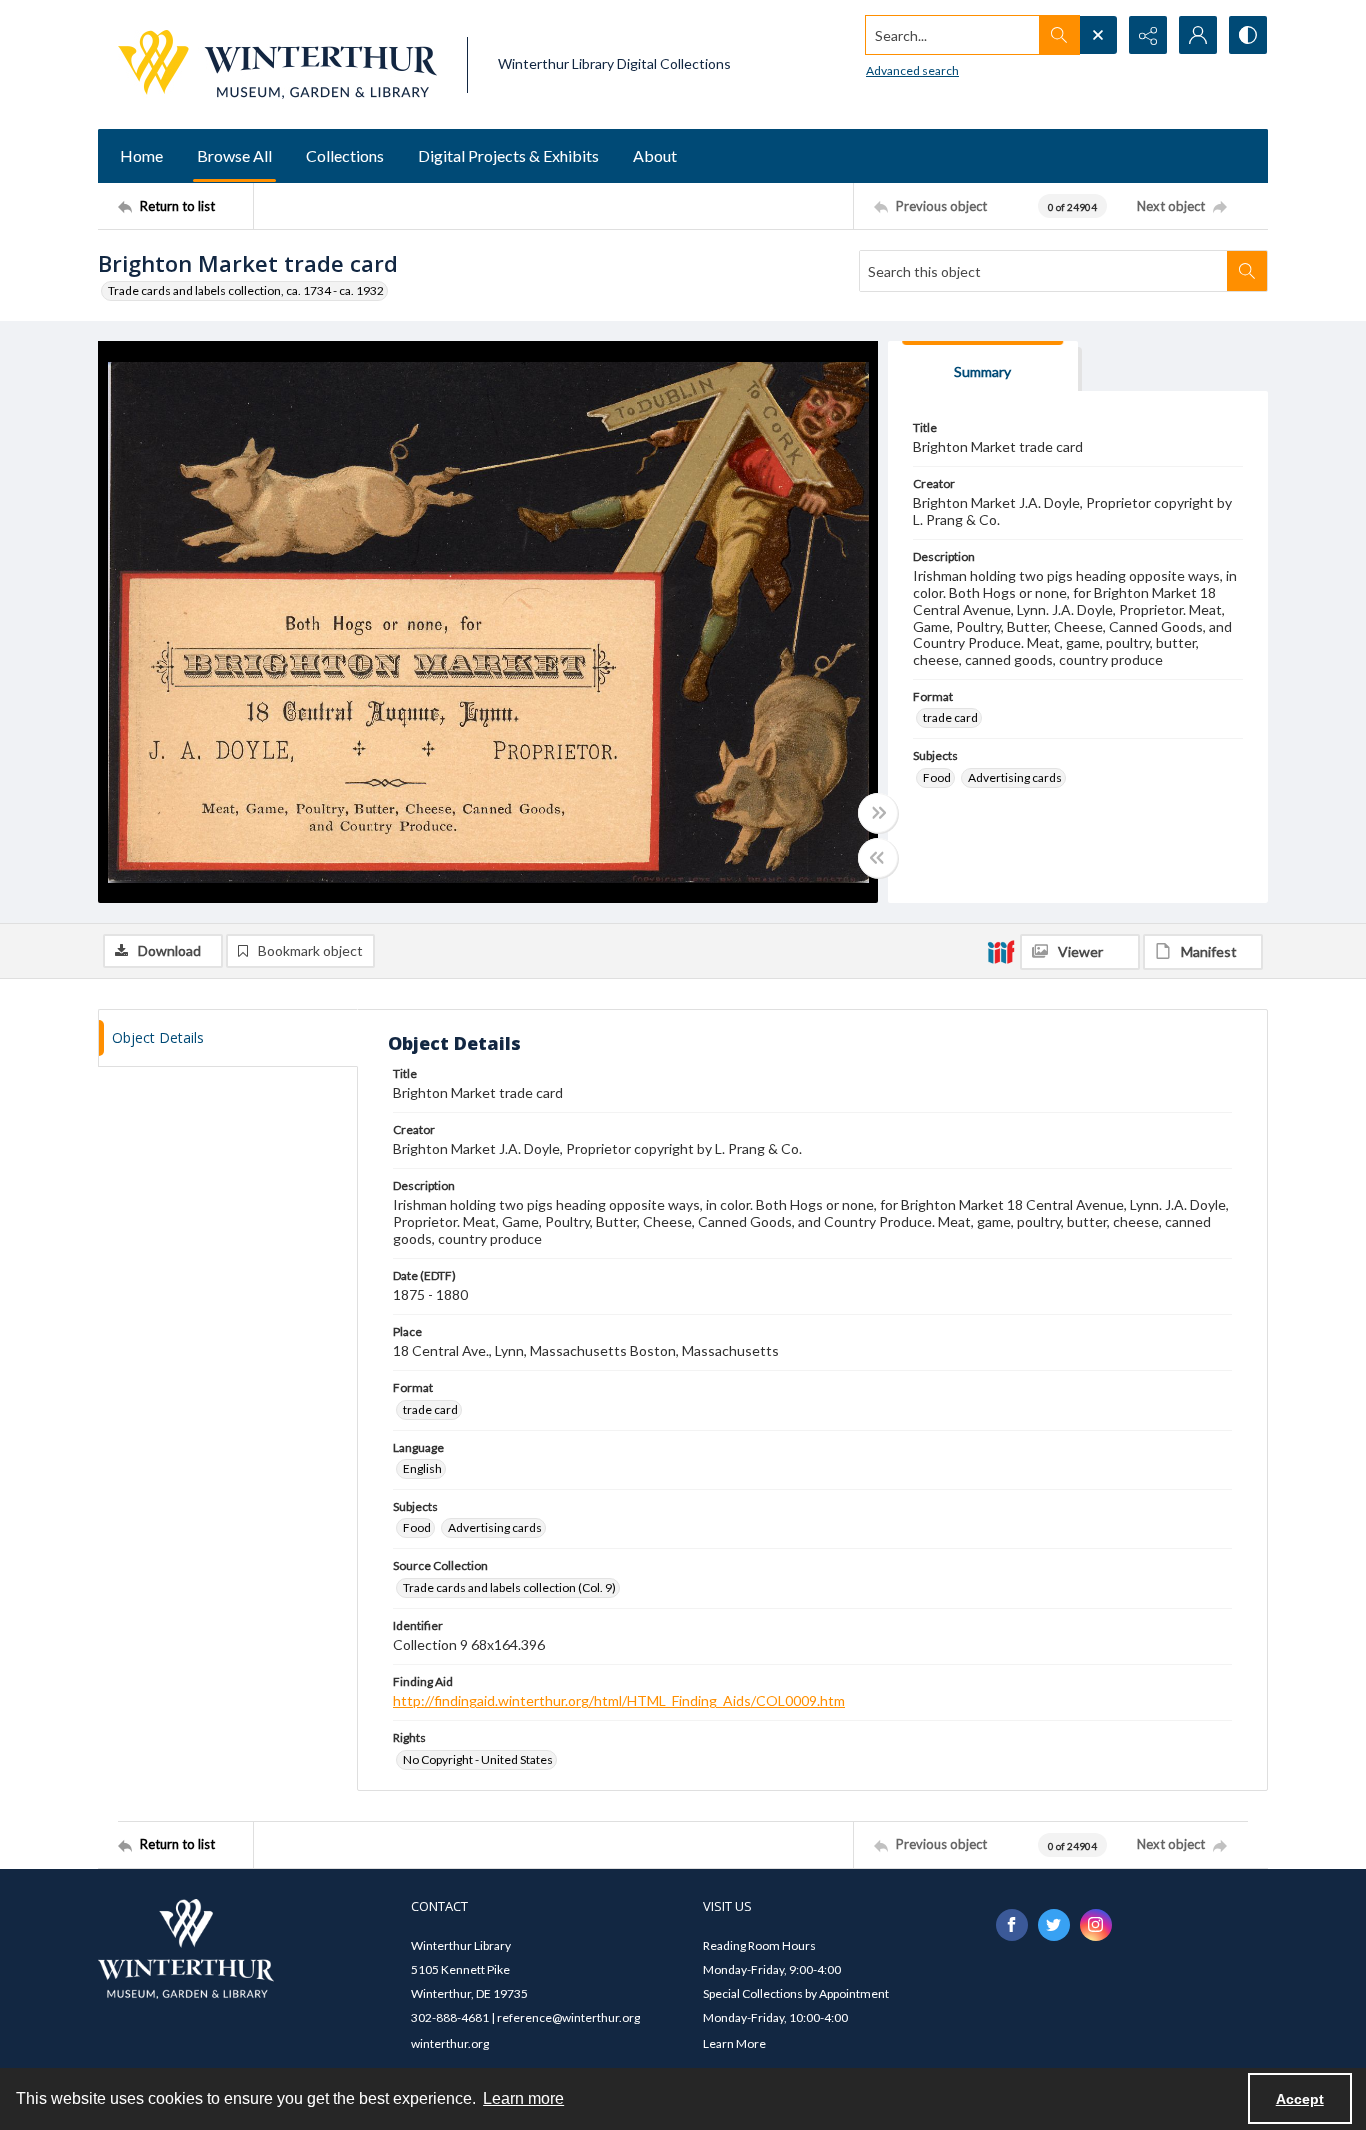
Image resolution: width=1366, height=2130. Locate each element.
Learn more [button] (523, 2098)
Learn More (734, 2043)
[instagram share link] (1096, 1925)
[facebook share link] (1012, 1925)
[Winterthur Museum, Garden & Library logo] (277, 64)
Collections (345, 155)
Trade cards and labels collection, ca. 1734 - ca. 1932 (246, 290)
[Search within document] (1247, 271)
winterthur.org (450, 2043)
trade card (950, 717)
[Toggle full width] (878, 813)
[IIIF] (1001, 951)
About (655, 155)
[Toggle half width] (878, 858)
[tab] (983, 366)
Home (141, 155)
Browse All (234, 155)
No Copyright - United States (478, 1759)
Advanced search (912, 70)
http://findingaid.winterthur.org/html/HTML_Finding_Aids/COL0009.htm (619, 1700)
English (422, 1468)
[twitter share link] (1054, 1925)
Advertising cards (1015, 777)
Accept (1300, 2099)
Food (937, 777)
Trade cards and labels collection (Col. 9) (509, 1587)
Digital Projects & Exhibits (508, 155)
